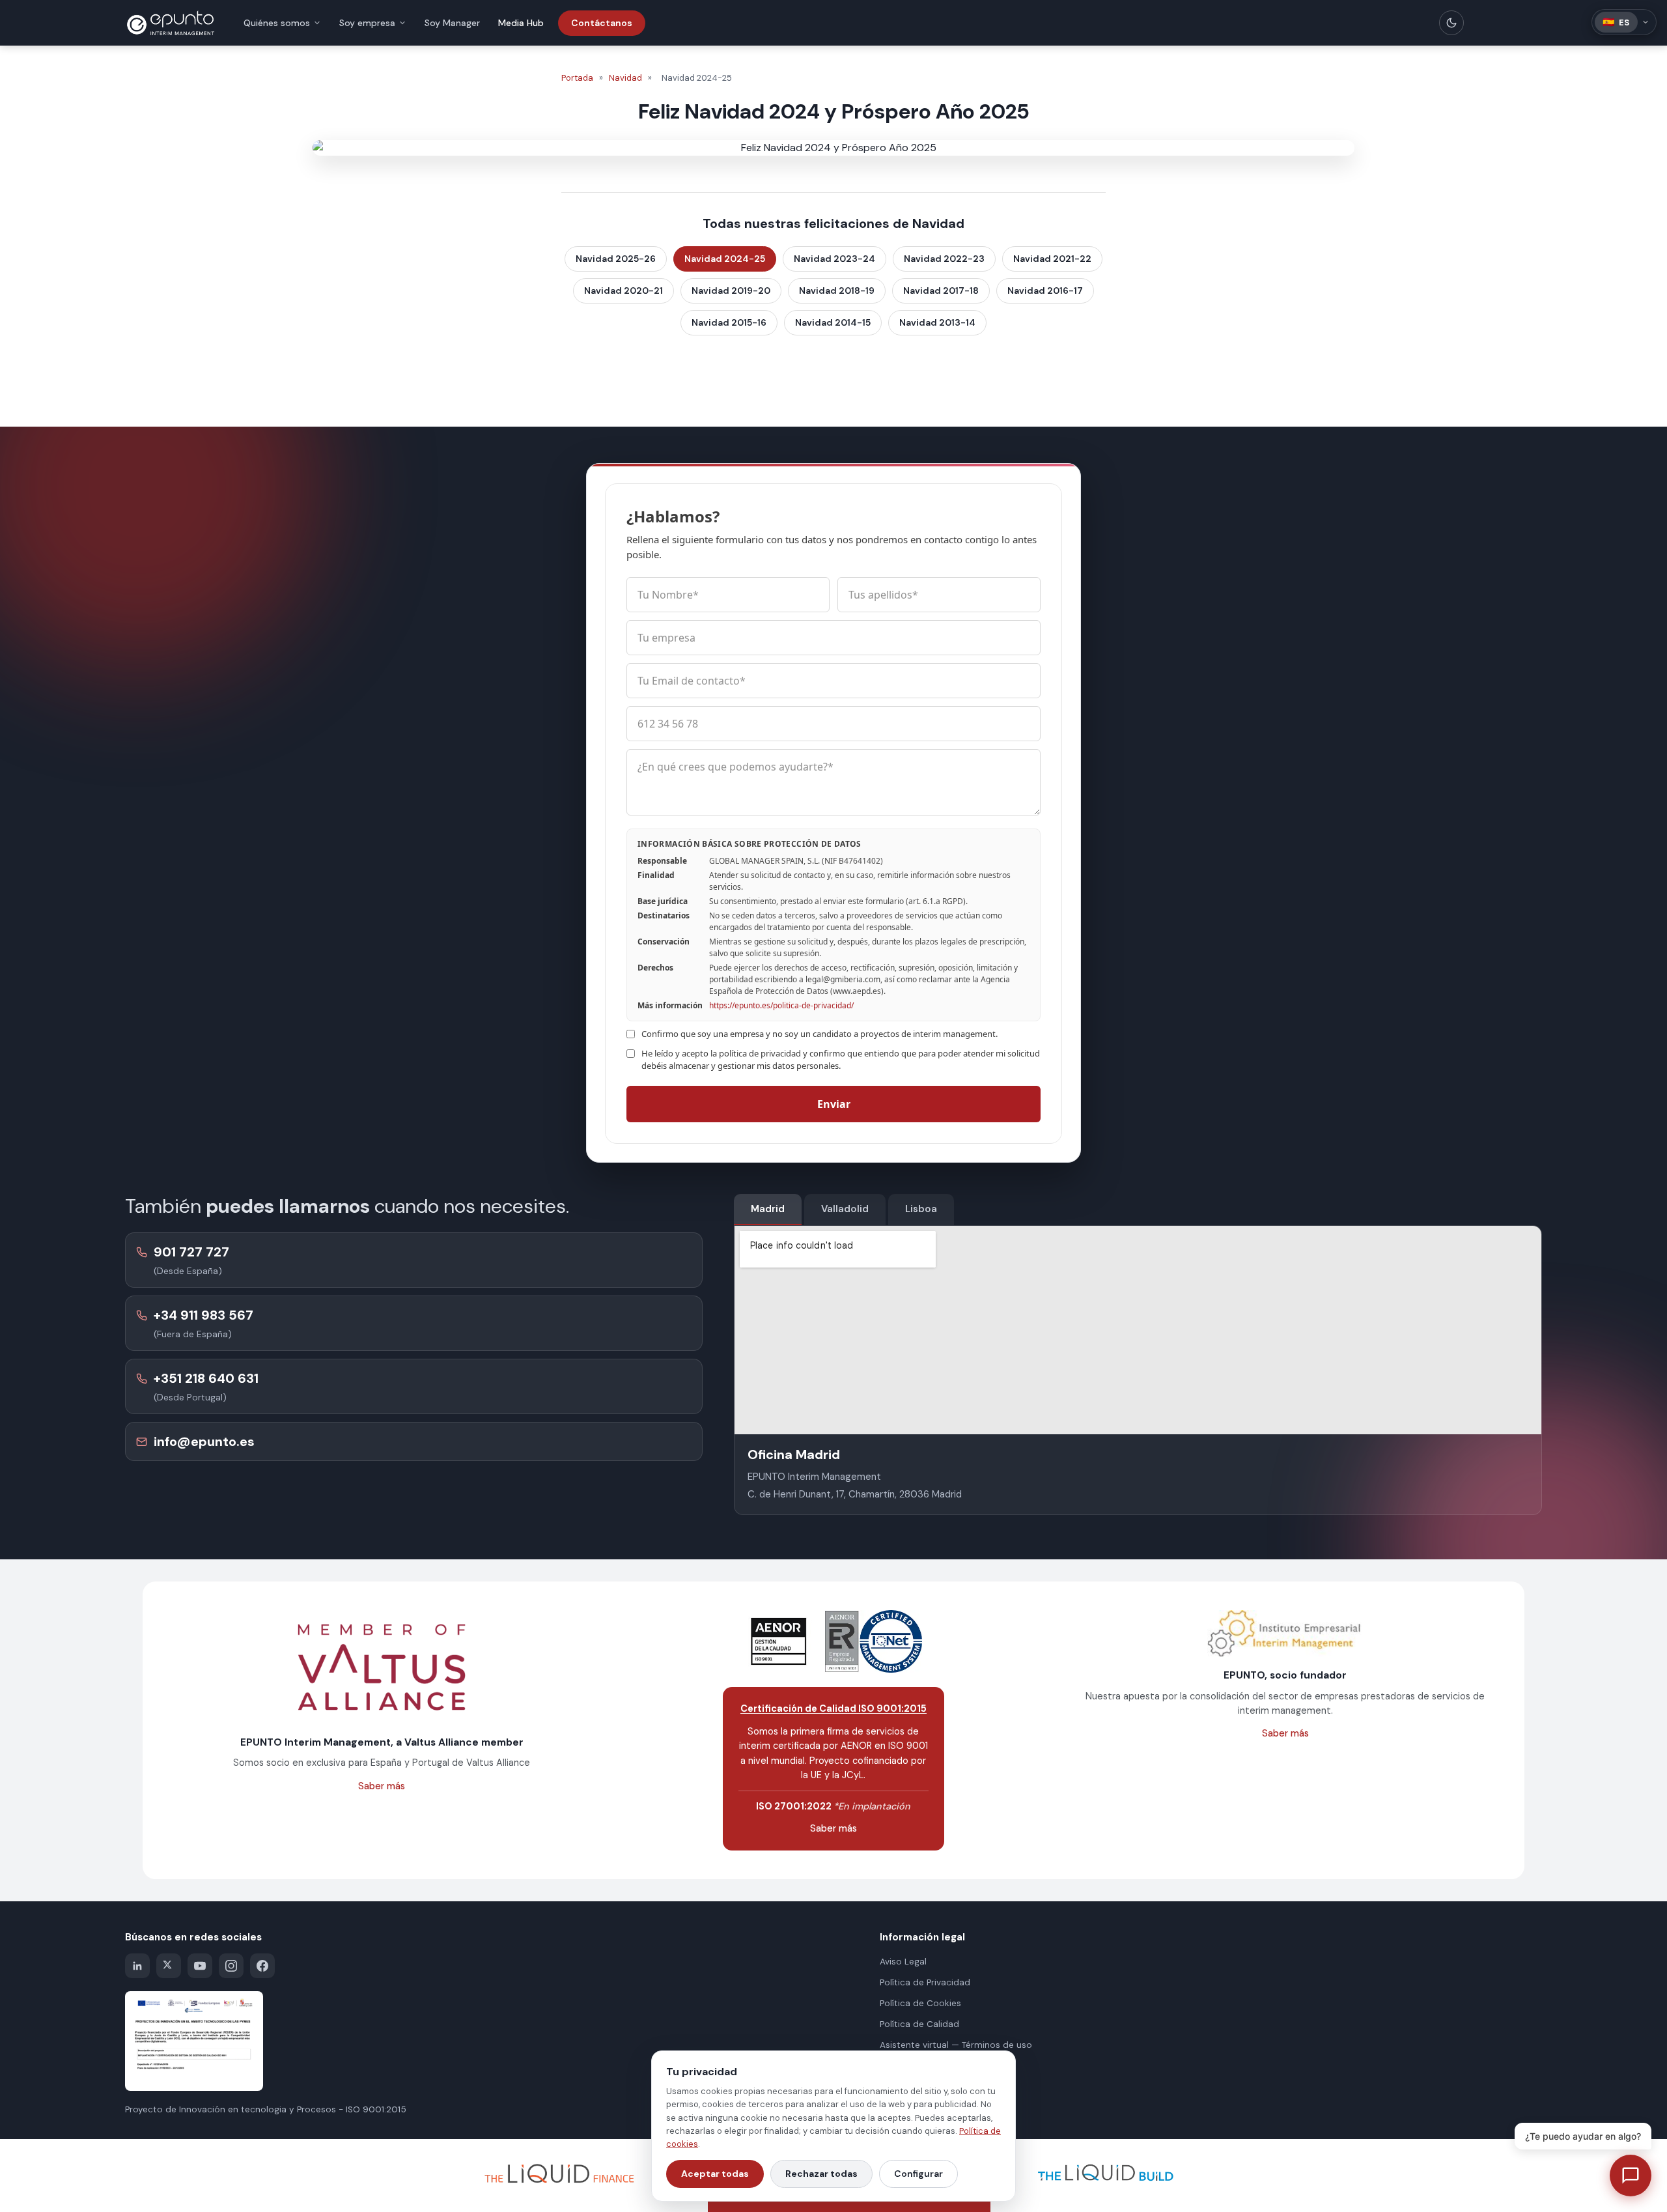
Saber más (382, 1786)
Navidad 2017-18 (941, 291)
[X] (169, 1966)
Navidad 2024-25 (725, 259)
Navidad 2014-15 (833, 322)
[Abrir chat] (1631, 2176)
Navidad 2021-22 (1052, 259)
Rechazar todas (821, 2174)
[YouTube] (200, 1966)
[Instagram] (231, 1966)
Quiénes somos (277, 23)
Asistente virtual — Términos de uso (956, 2045)
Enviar (834, 1104)
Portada (577, 78)
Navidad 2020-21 (623, 291)
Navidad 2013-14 (937, 322)
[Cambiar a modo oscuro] (1451, 23)
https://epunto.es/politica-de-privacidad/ (781, 1005)
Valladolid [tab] (845, 1209)
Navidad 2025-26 (616, 259)
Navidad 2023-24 (834, 259)
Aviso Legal (903, 1962)
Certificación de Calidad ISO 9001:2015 (833, 1709)
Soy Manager (452, 23)
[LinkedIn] (137, 1966)
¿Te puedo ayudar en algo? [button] (1583, 2136)
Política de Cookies (920, 2003)
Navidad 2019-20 (731, 291)
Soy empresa (367, 23)
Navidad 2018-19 (837, 291)
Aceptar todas (715, 2174)
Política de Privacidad (925, 1982)
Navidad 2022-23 (944, 259)
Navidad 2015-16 (729, 322)
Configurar (918, 2174)
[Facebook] (262, 1966)
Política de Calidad (919, 2024)
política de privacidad (760, 1053)
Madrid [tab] (768, 1209)
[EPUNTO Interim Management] (171, 23)
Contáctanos (602, 23)
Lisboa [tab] (921, 1209)
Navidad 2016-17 (1045, 291)
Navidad (625, 78)
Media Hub (521, 23)
